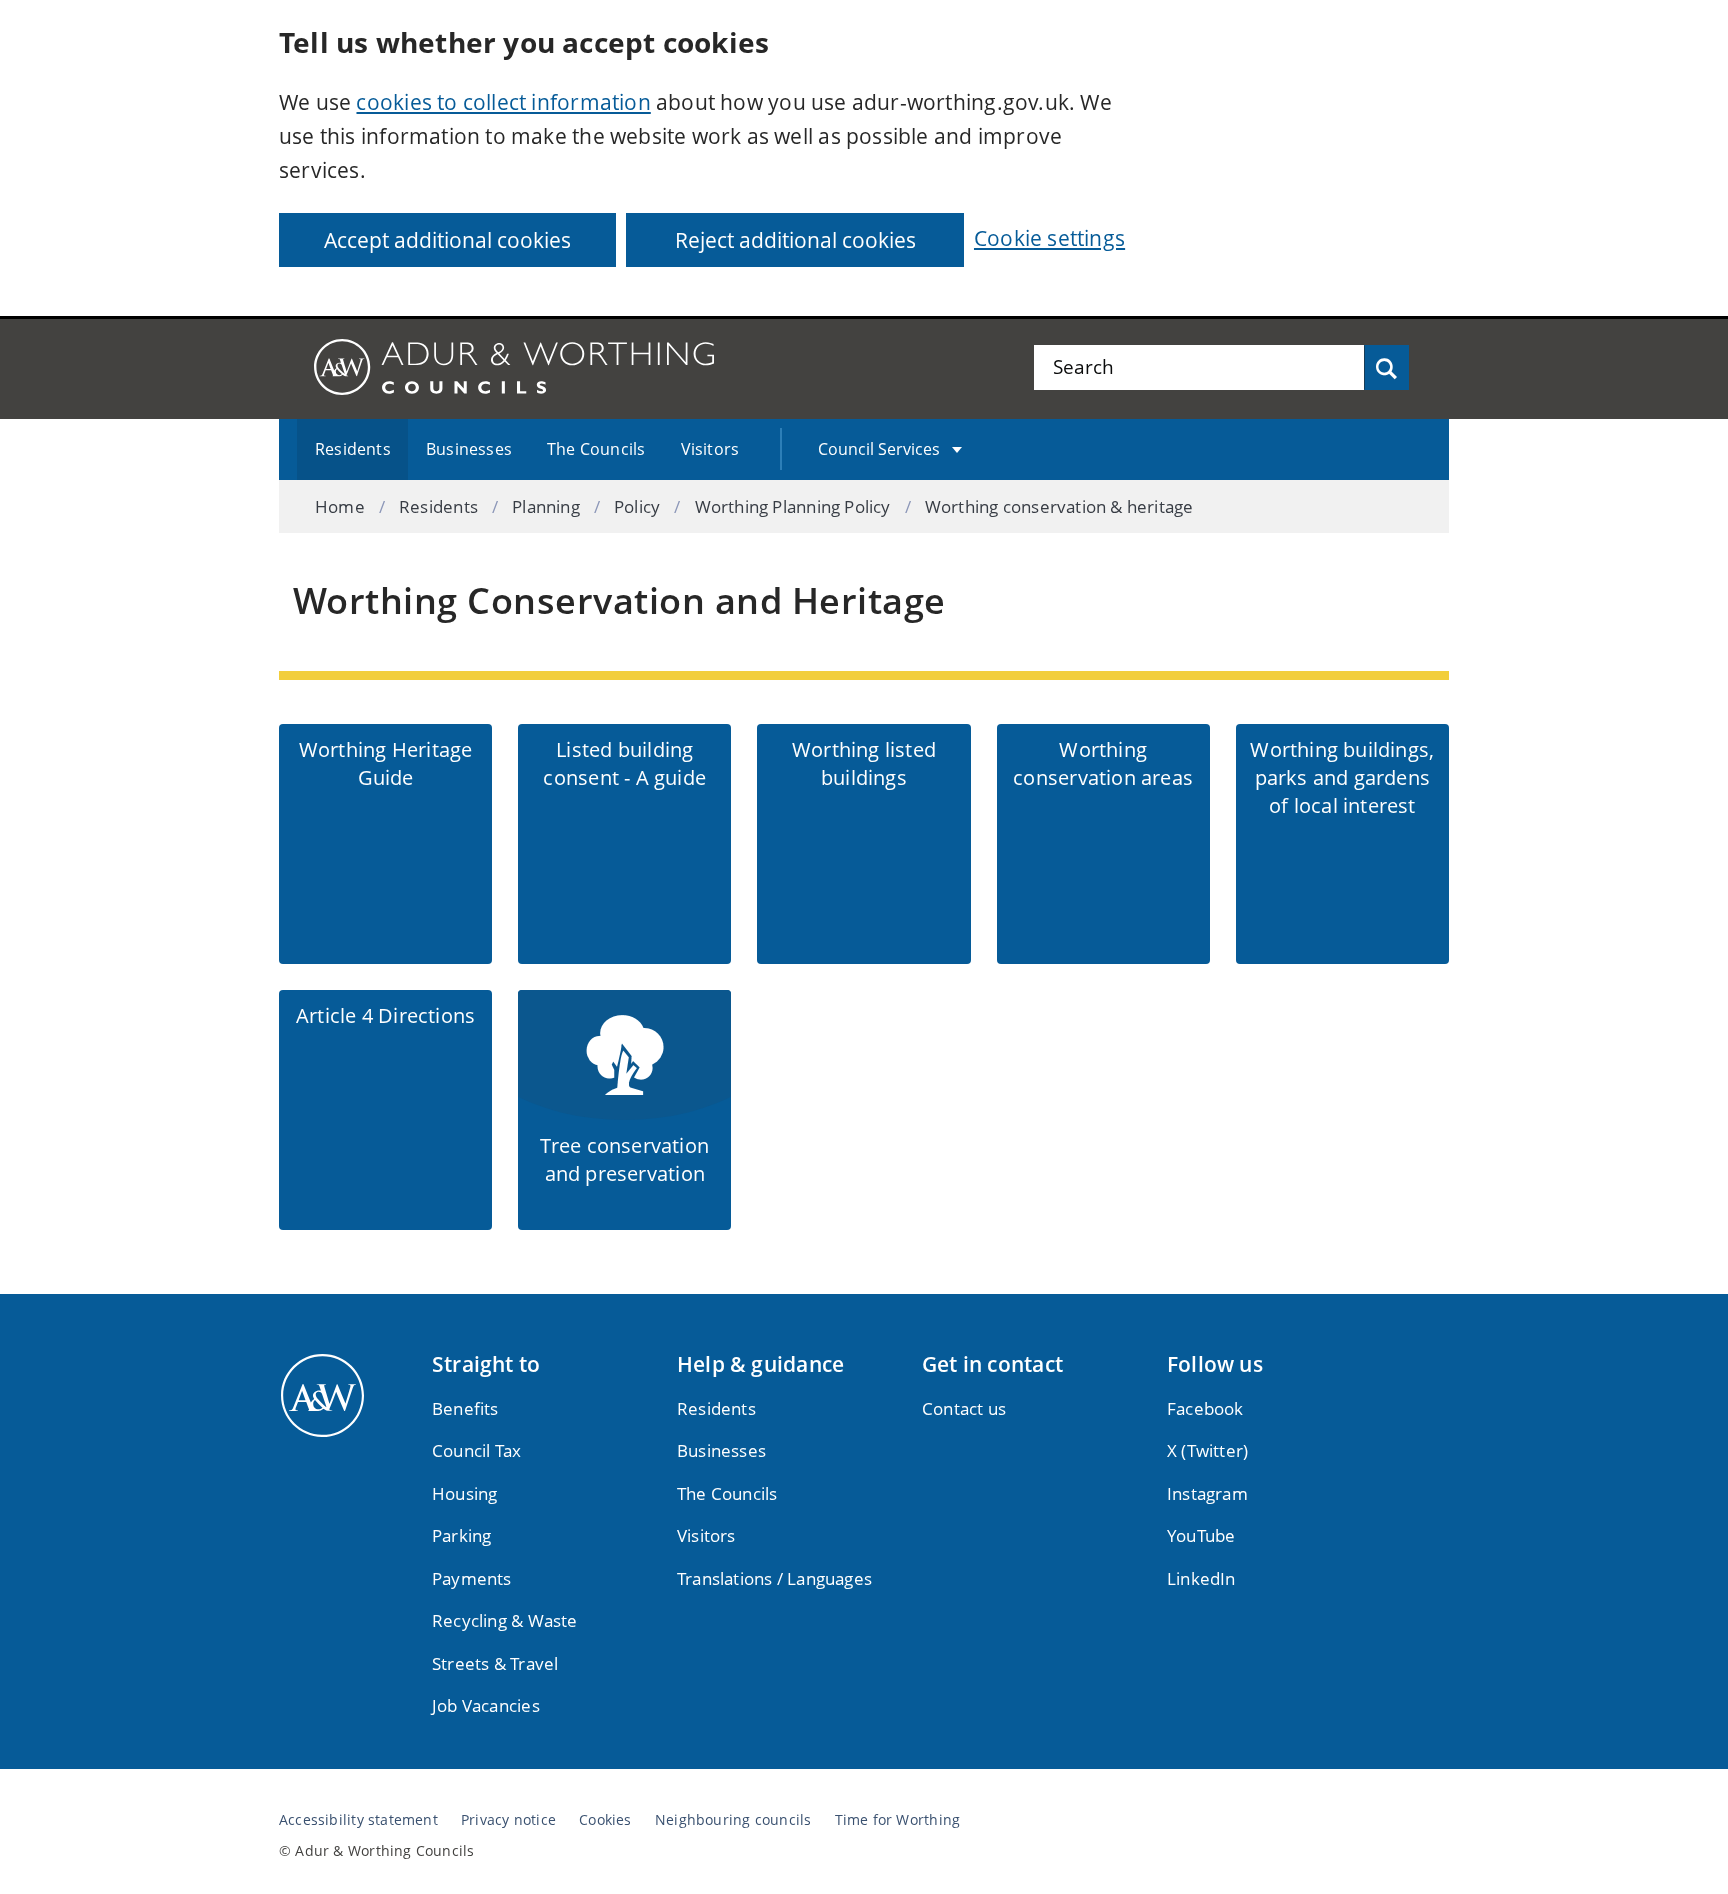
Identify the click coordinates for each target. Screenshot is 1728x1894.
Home (340, 506)
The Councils (596, 449)
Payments (472, 1578)
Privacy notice (508, 1820)
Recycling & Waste (505, 1620)
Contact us (964, 1408)
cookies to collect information (503, 102)
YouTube (1201, 1535)
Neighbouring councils (733, 1820)
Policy (637, 506)
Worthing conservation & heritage (1059, 506)
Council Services (879, 449)
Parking (461, 1535)
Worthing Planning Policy (793, 506)
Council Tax (476, 1450)
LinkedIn (1201, 1578)
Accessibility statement (358, 1820)
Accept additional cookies (447, 240)
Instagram (1207, 1493)
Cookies (605, 1820)
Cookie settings (1049, 238)
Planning (546, 506)
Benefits (465, 1408)
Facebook (1205, 1408)
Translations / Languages (774, 1578)
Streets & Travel (495, 1663)
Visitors (710, 449)
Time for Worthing (898, 1820)
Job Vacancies (486, 1705)
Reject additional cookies (795, 240)
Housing (464, 1493)
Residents (353, 449)
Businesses (469, 449)
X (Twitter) (1207, 1450)
